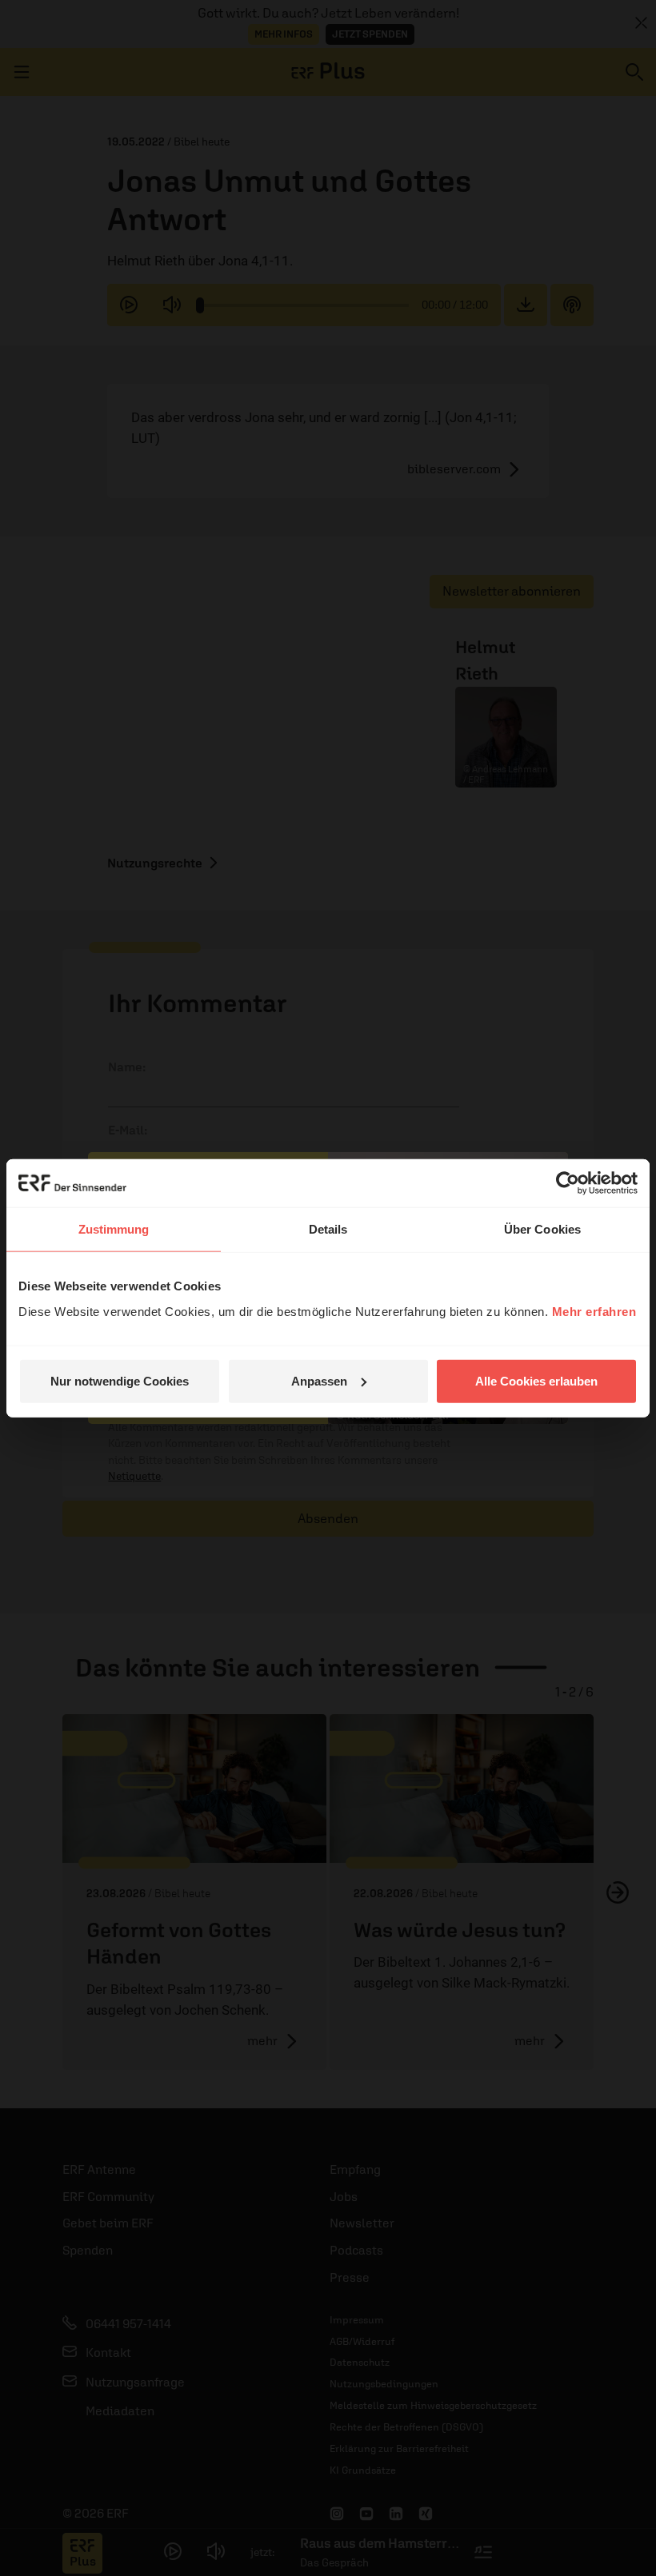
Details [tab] (328, 1229)
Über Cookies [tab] (542, 1229)
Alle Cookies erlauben (536, 1380)
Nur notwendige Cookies (120, 1380)
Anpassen (319, 1380)
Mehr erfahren (594, 1311)
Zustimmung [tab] (114, 1229)
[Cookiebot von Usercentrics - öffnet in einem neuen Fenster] (568, 1183)
